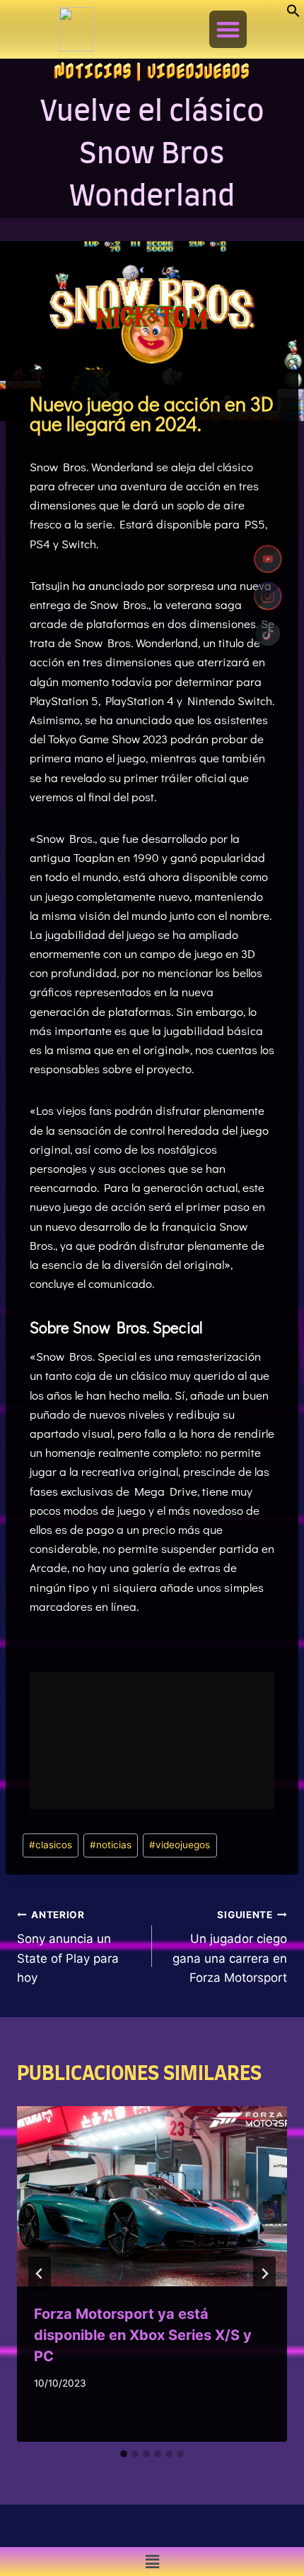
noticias (111, 1845)
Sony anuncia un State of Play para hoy (68, 1947)
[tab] (124, 2454)
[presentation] (152, 2196)
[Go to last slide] (40, 2274)
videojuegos (180, 1845)
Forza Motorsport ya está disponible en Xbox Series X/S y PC (143, 2335)
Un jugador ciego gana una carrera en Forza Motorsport (230, 1947)
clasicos (51, 1845)
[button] (293, 13)
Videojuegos (199, 71)
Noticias (93, 71)
